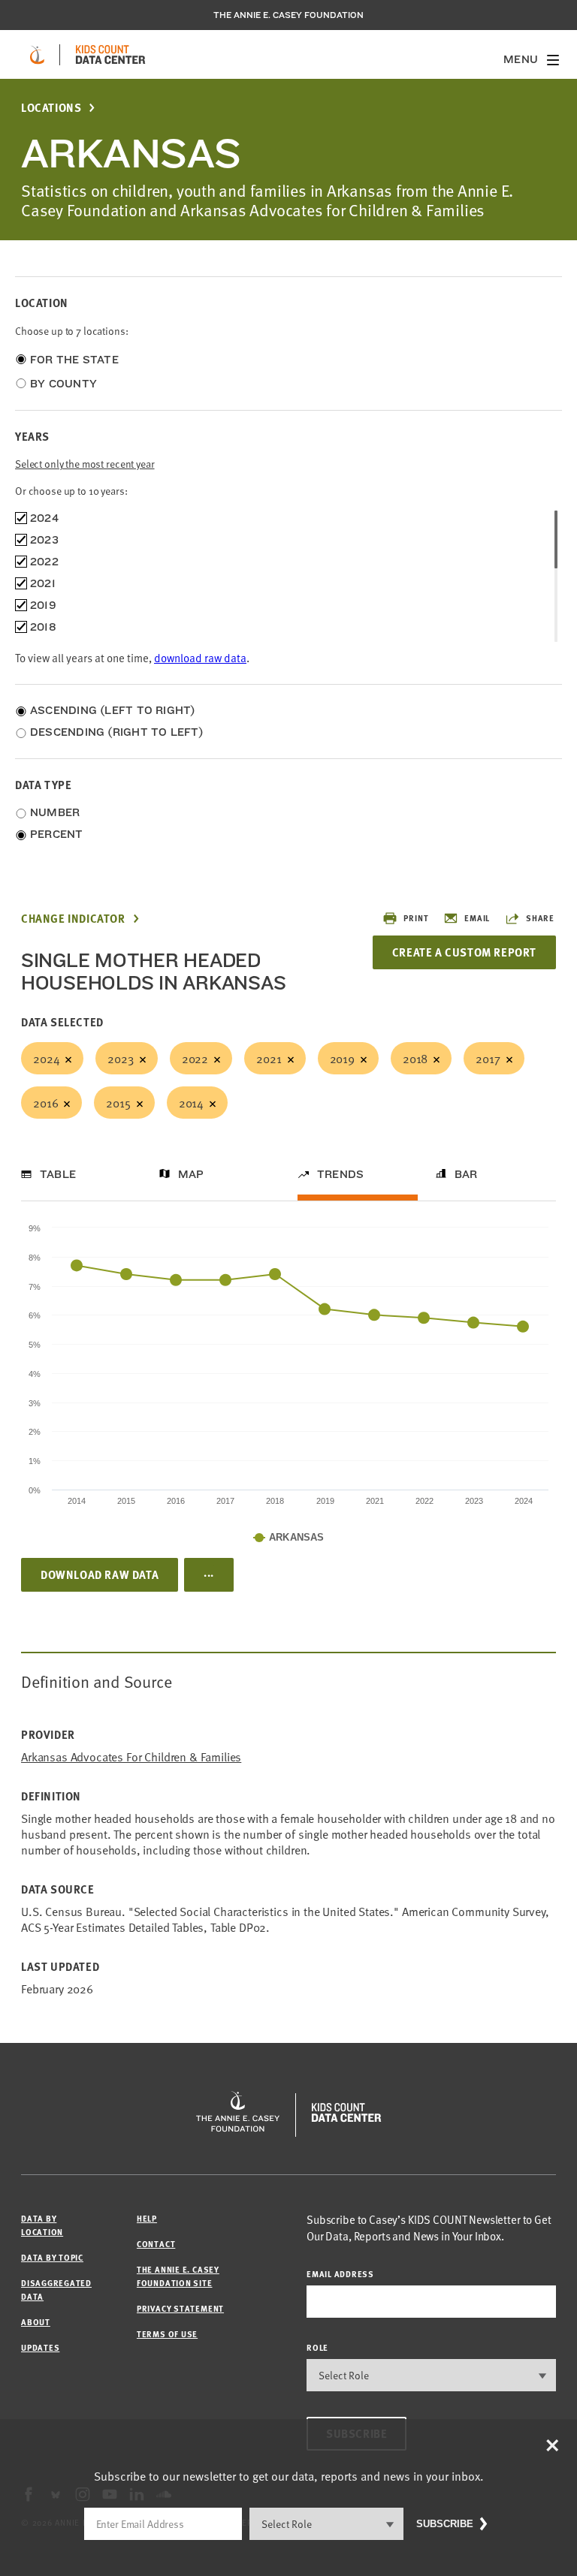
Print (416, 918)
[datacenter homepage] (110, 55)
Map (191, 1174)
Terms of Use (167, 2334)
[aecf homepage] (37, 55)
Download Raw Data (100, 1574)
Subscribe (445, 2524)
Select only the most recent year (85, 464)
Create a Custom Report (464, 952)
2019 (342, 1058)
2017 (488, 1058)
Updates (40, 2347)
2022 (195, 1058)
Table (58, 1174)
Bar (466, 1174)
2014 (191, 1102)
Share (540, 918)
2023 (120, 1058)
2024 (46, 1058)
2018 (415, 1058)
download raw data (200, 657)
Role (317, 2347)
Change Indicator (73, 919)
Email (477, 918)
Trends (340, 1174)
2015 (118, 1102)
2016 (45, 1102)
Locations (51, 108)
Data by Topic (52, 2257)
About (36, 2322)
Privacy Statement (180, 2308)
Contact (156, 2244)
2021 (269, 1058)
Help (147, 2218)
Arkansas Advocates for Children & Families (131, 1757)
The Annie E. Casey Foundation (288, 15)
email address (340, 2274)
